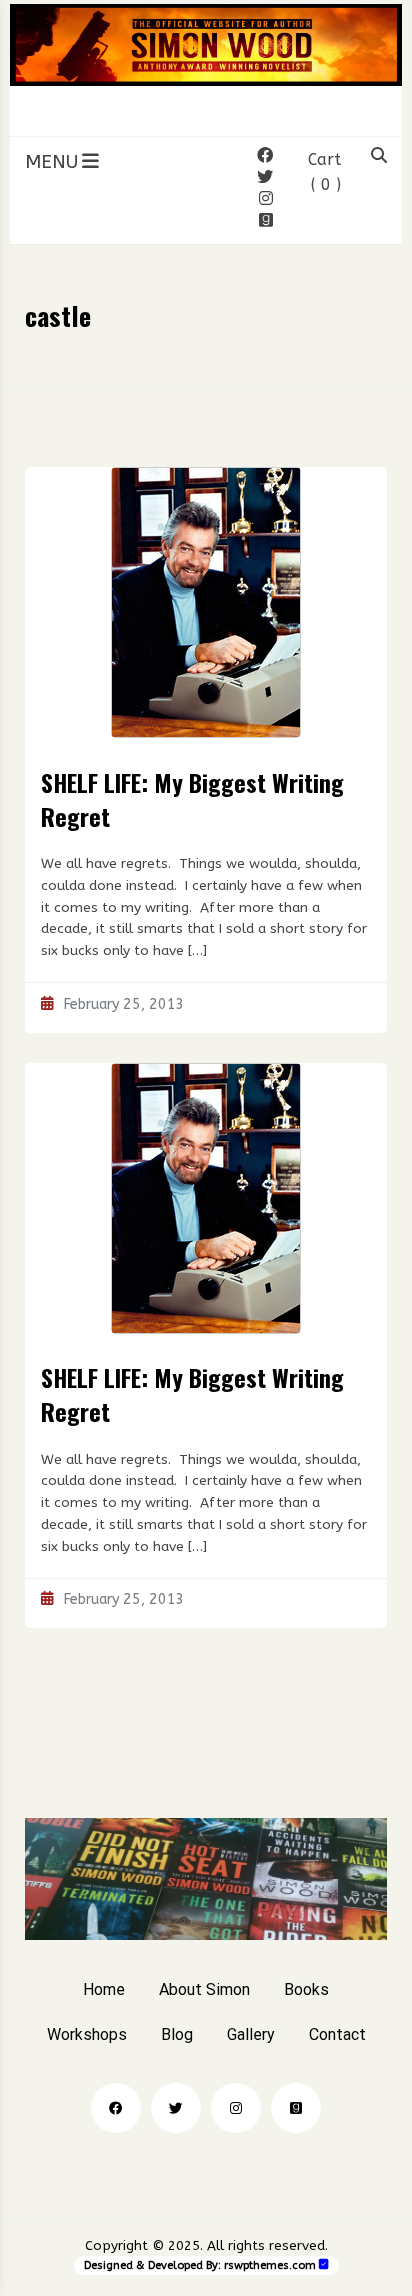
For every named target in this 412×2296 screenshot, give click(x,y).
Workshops (87, 2034)
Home (104, 1989)
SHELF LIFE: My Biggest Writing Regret (192, 799)
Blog (177, 2034)
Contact (337, 2034)
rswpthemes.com (270, 2265)
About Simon (204, 1989)
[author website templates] (324, 2264)
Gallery (251, 2034)
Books (306, 1989)
